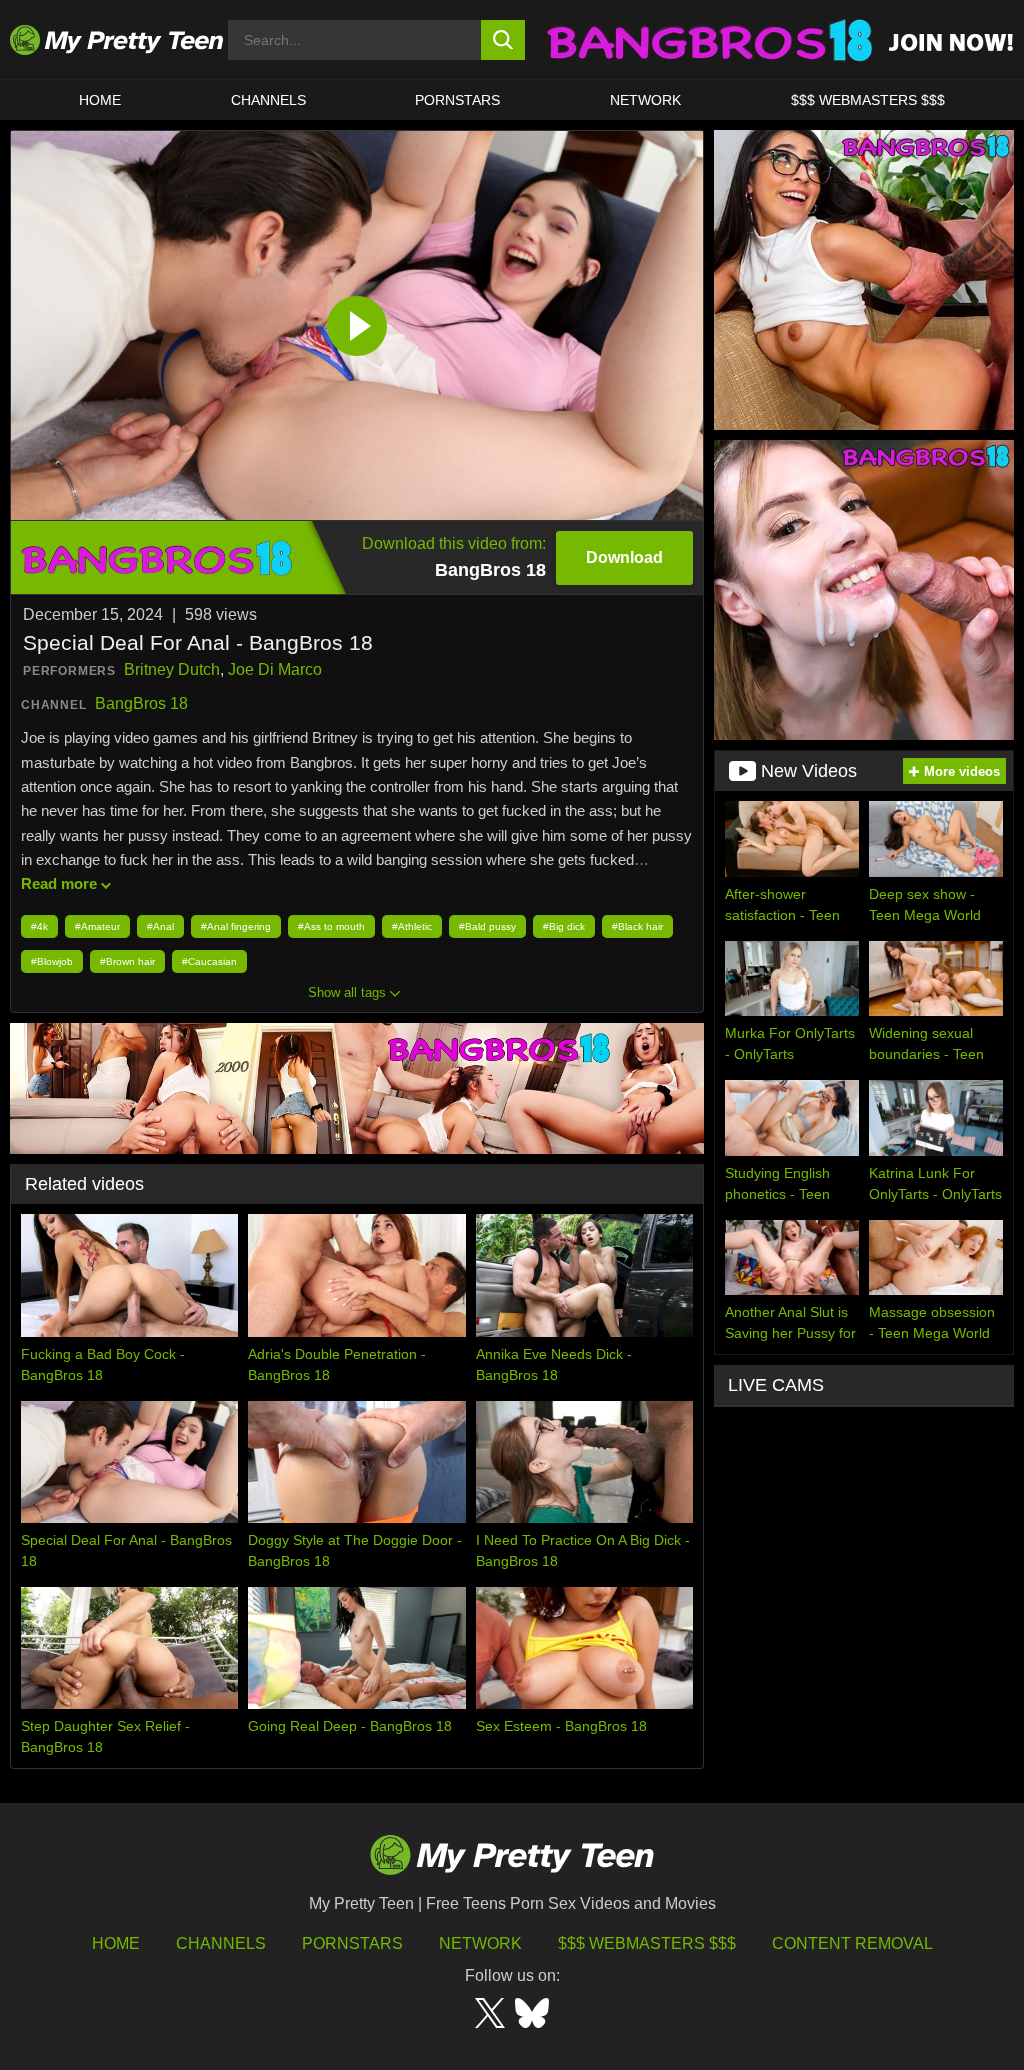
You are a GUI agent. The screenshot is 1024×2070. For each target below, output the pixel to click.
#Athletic (412, 926)
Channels (221, 1943)
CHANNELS (268, 100)
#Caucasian (209, 961)
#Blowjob (52, 961)
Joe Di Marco (275, 669)
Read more (59, 883)
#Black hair (637, 926)
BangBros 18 (141, 703)
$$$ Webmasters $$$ (647, 1943)
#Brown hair (127, 961)
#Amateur (97, 926)
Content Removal (852, 1943)
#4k (39, 926)
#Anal (160, 926)
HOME (100, 100)
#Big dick (564, 926)
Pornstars (457, 100)
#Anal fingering (236, 926)
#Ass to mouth (331, 926)
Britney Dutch (172, 669)
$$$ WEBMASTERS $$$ (868, 100)
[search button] (503, 40)
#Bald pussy (487, 926)
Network (645, 100)
